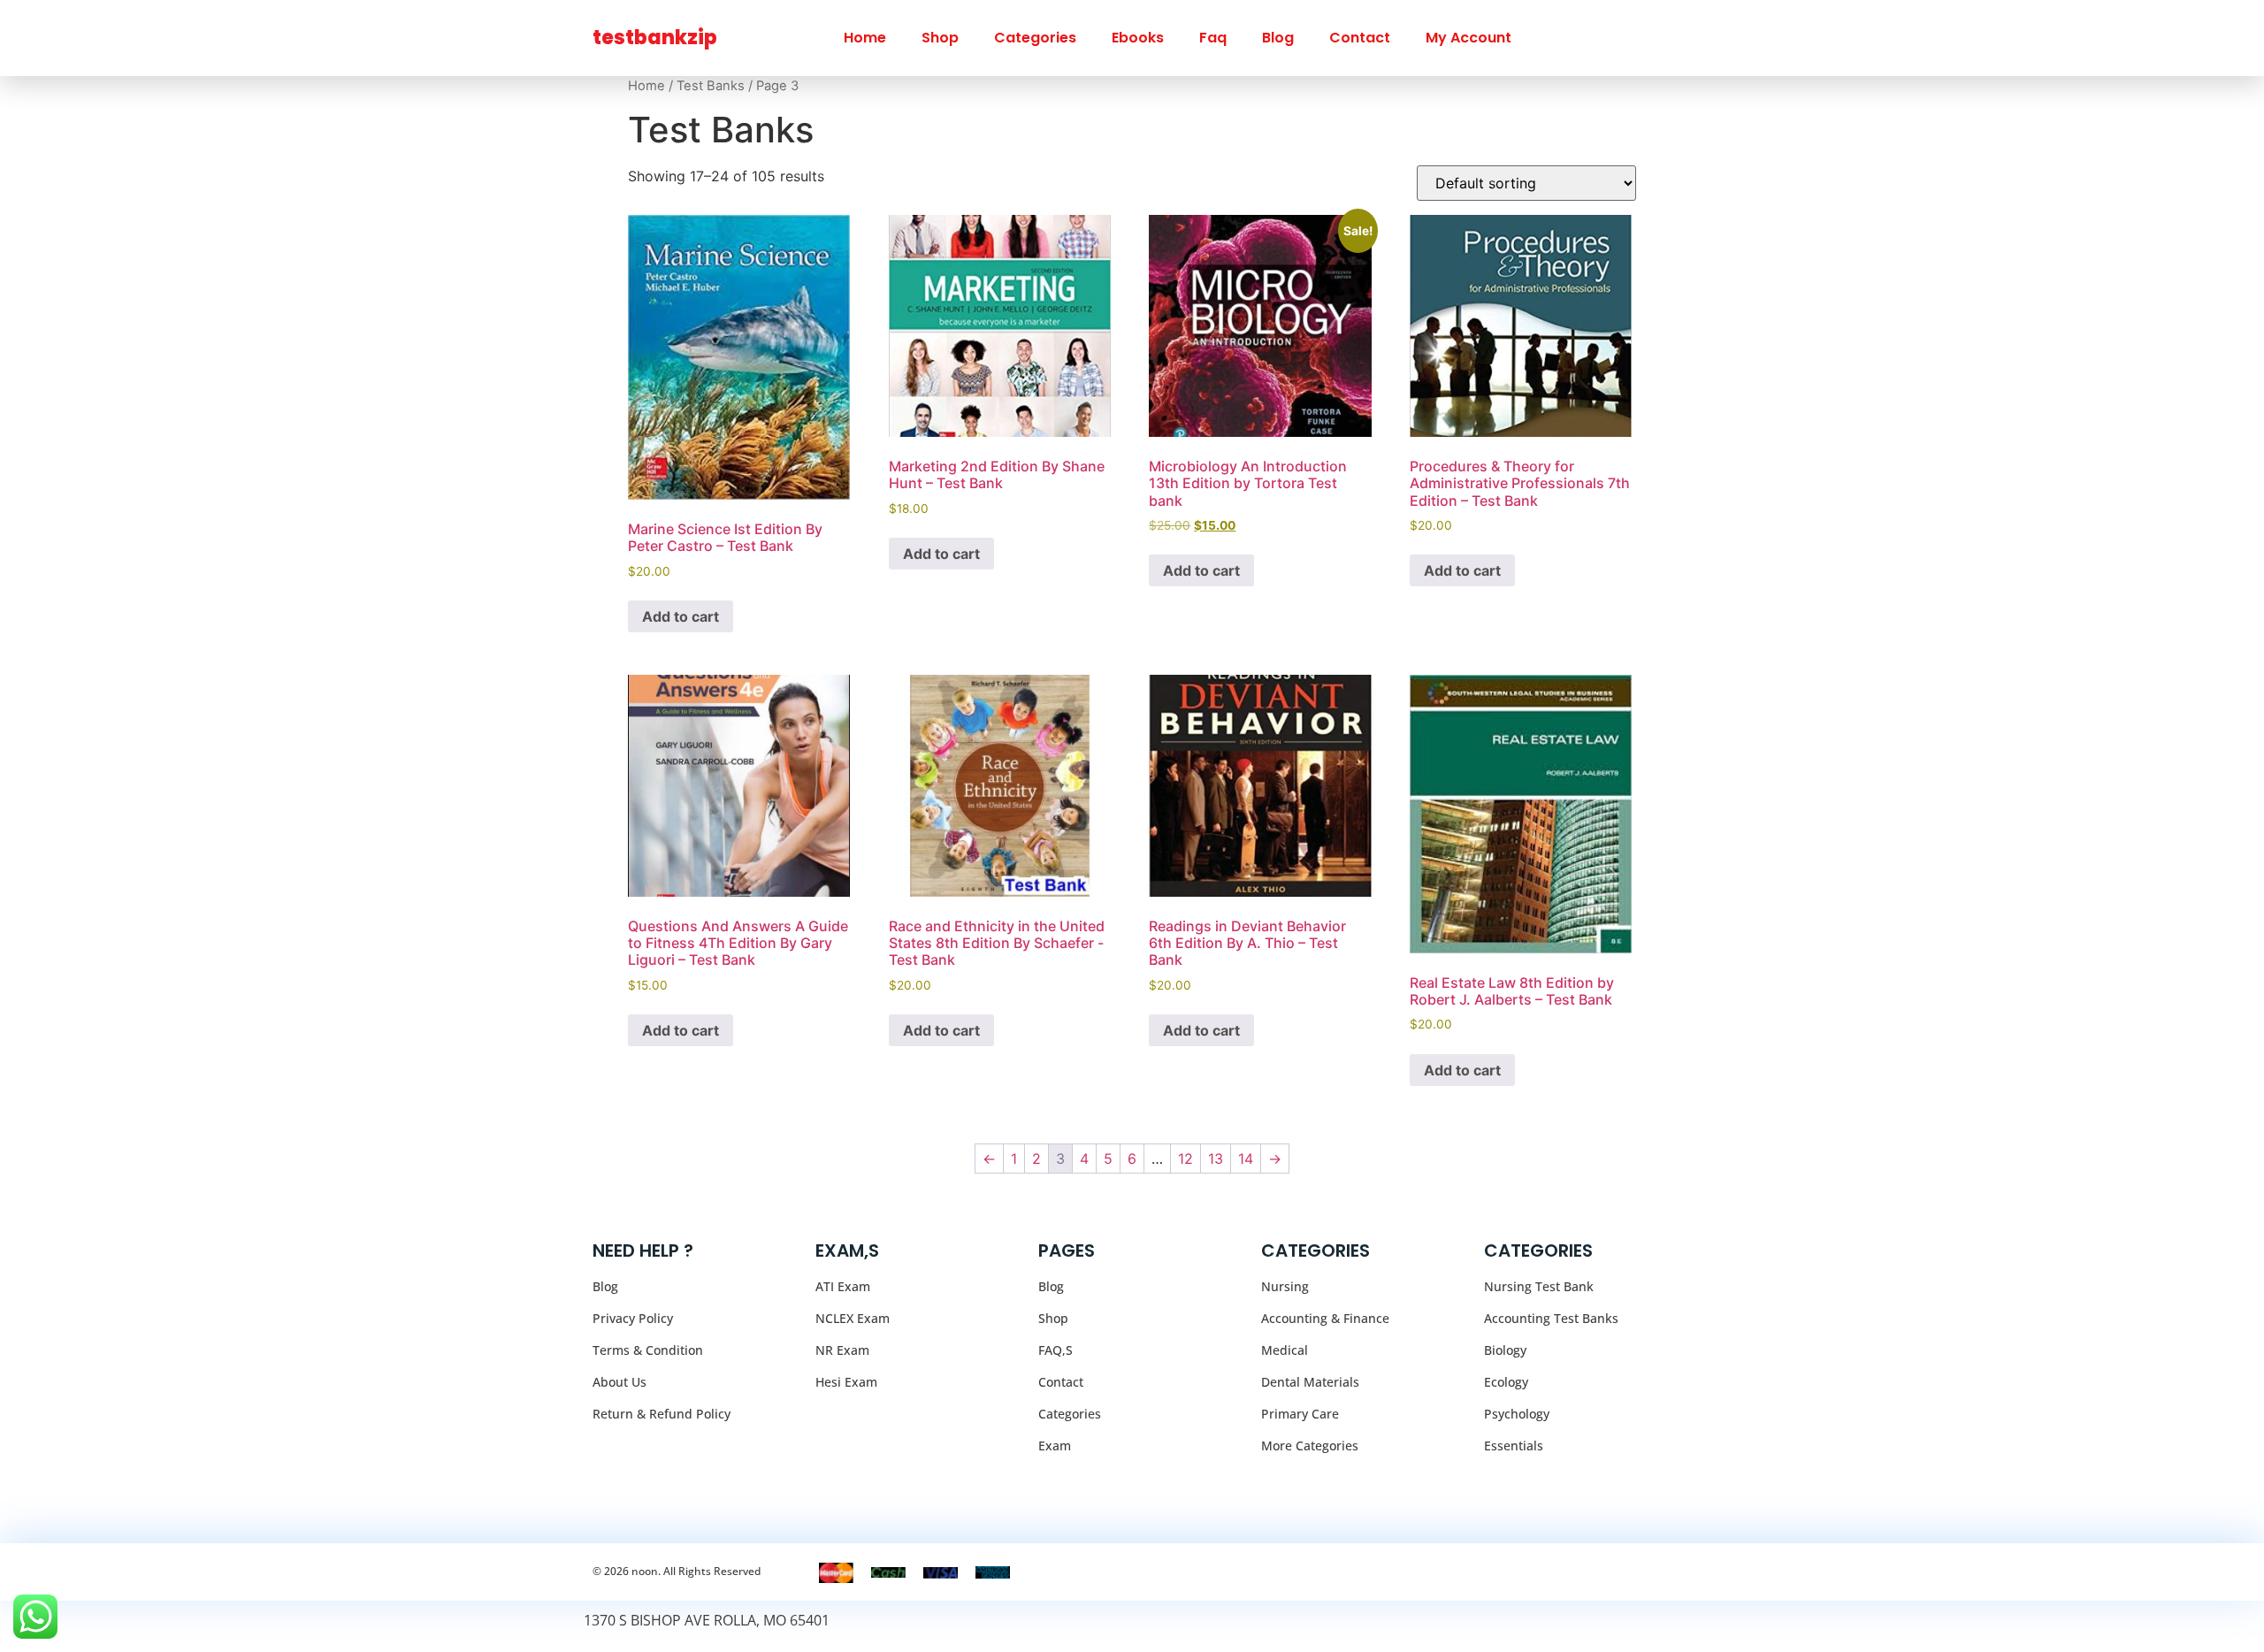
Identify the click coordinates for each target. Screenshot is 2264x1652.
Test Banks (711, 86)
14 (1246, 1159)
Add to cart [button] (681, 616)
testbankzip (655, 38)
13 (1216, 1159)
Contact (1360, 38)
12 (1186, 1159)
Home (865, 38)
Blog (1278, 38)
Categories (1035, 38)
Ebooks (1138, 38)
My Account (1469, 38)
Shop (940, 38)
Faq (1213, 38)
